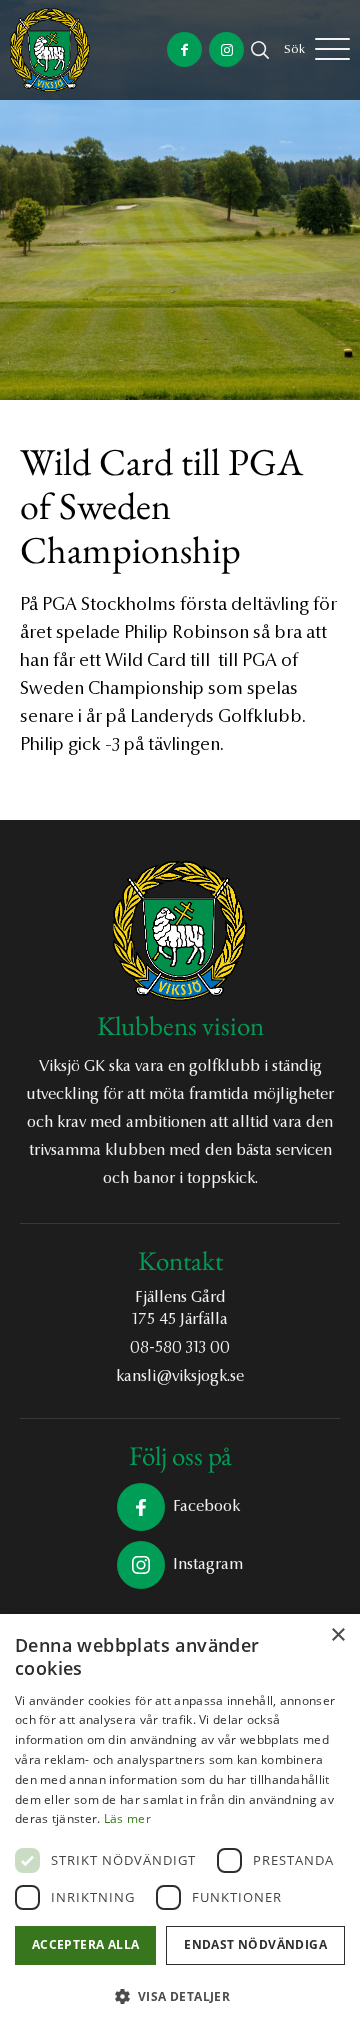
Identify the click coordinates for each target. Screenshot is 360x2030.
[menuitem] (294, 50)
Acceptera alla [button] (86, 1944)
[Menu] (332, 50)
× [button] (337, 1635)
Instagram (208, 1565)
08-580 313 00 (180, 1348)
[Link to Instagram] (226, 49)
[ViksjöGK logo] (50, 50)
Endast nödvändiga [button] (255, 1944)
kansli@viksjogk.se (180, 1377)
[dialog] (180, 1822)
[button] (180, 1996)
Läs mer (127, 1818)
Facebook (206, 1507)
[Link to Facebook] (184, 49)
